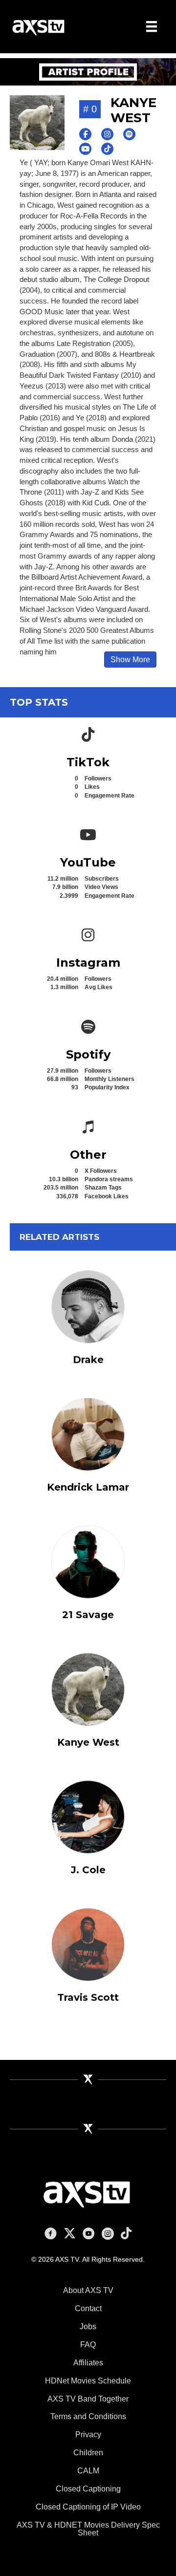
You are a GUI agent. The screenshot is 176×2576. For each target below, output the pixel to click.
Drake (88, 1360)
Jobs (88, 2327)
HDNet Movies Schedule (88, 2381)
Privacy (88, 2435)
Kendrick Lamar (88, 1487)
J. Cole (88, 1870)
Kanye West (88, 1742)
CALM (88, 2471)
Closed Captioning (88, 2489)
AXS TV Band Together (88, 2399)
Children (88, 2453)
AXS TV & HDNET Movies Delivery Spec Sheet (88, 2529)
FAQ (88, 2345)
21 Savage (88, 1615)
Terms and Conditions (88, 2416)
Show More (130, 660)
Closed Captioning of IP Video (88, 2507)
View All (117, 1235)
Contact (88, 2308)
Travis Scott (88, 1997)
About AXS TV (88, 2290)
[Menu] (152, 26)
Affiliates (88, 2363)
